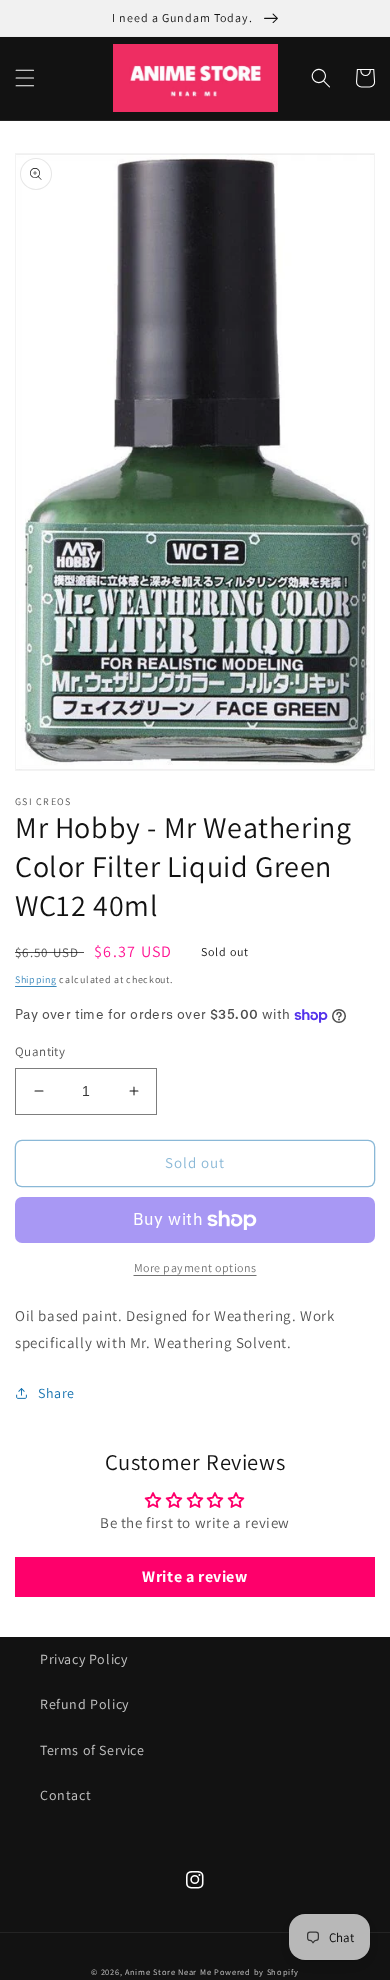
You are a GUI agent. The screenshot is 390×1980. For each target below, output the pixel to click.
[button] (25, 78)
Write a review (194, 1576)
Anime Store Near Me (168, 1971)
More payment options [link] (195, 1267)
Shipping (36, 979)
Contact (65, 1795)
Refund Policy (84, 1704)
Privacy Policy (83, 1659)
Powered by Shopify (256, 1971)
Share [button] (56, 1393)
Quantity (40, 1051)
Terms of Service (92, 1750)
